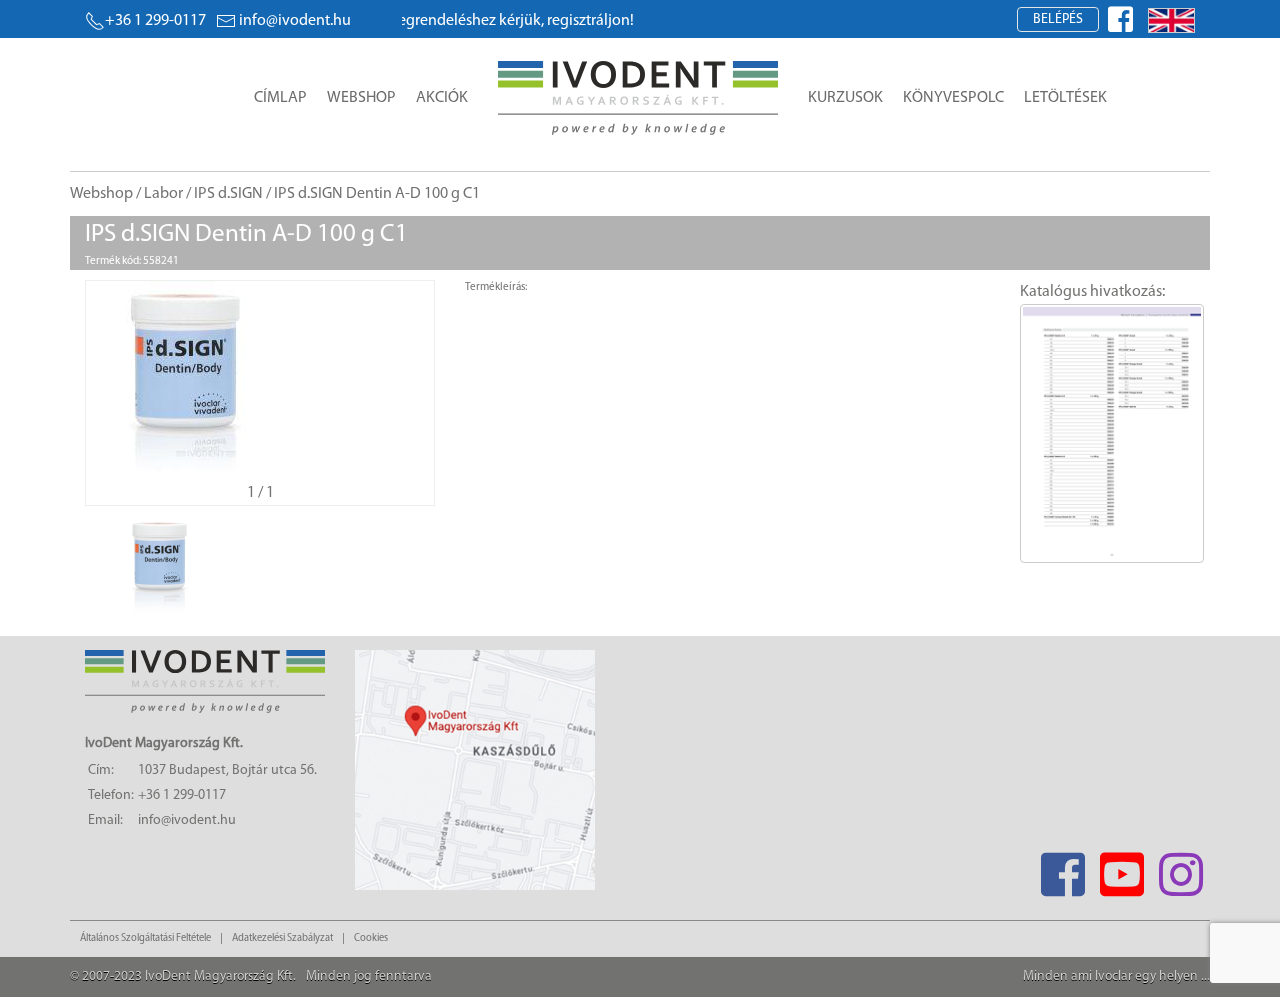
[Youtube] (1121, 868)
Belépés (1058, 19)
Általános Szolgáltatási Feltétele (145, 938)
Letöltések (1065, 98)
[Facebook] (1062, 868)
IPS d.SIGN (228, 194)
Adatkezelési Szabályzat (282, 938)
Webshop (361, 98)
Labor (163, 194)
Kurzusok (845, 98)
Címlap (280, 98)
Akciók (442, 98)
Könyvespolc (953, 98)
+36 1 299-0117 (155, 21)
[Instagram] (1180, 868)
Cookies (371, 938)
